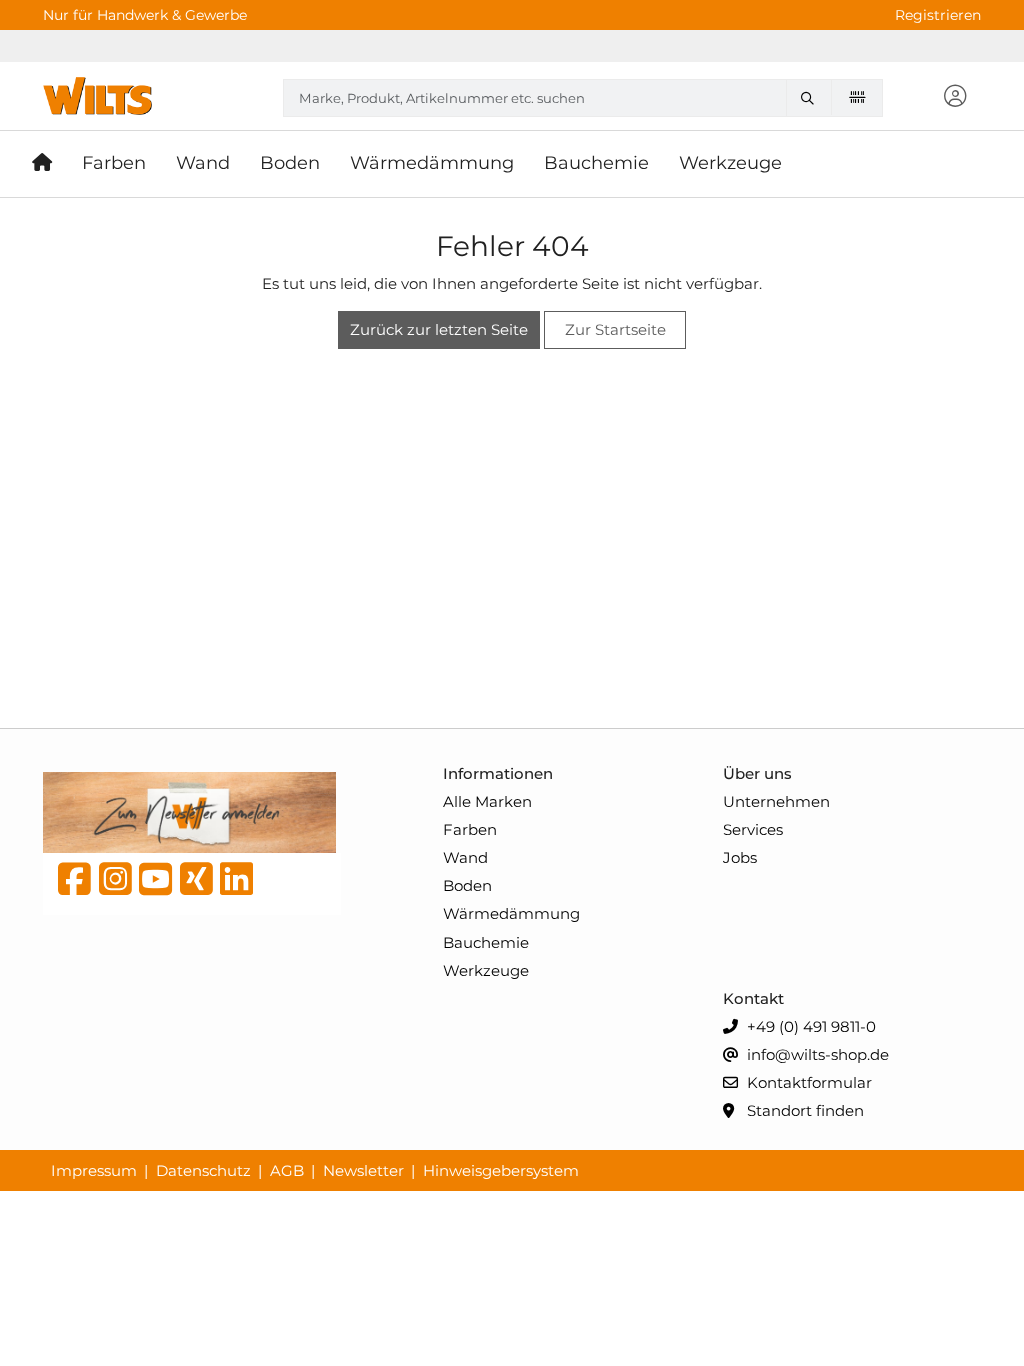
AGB (287, 1170)
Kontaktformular (807, 1082)
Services (753, 829)
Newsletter (363, 1170)
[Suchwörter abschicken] (813, 98)
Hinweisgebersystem (501, 1170)
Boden (467, 885)
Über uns (757, 773)
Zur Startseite (615, 329)
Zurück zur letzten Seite (439, 329)
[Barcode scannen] (857, 97)
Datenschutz (203, 1170)
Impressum (94, 1170)
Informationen (498, 773)
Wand (465, 857)
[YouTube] (155, 884)
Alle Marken (487, 801)
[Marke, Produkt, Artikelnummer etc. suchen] (813, 98)
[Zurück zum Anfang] (960, 1317)
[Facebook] (74, 884)
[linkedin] (236, 884)
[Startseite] (49, 164)
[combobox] (583, 98)
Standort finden (803, 1110)
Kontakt (753, 998)
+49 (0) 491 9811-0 (809, 1026)
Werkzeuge (486, 970)
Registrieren (938, 15)
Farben (470, 829)
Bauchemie (486, 942)
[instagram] (115, 884)
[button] (956, 97)
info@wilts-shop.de (816, 1054)
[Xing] (196, 884)
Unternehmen (776, 801)
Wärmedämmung (511, 913)
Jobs (740, 857)
